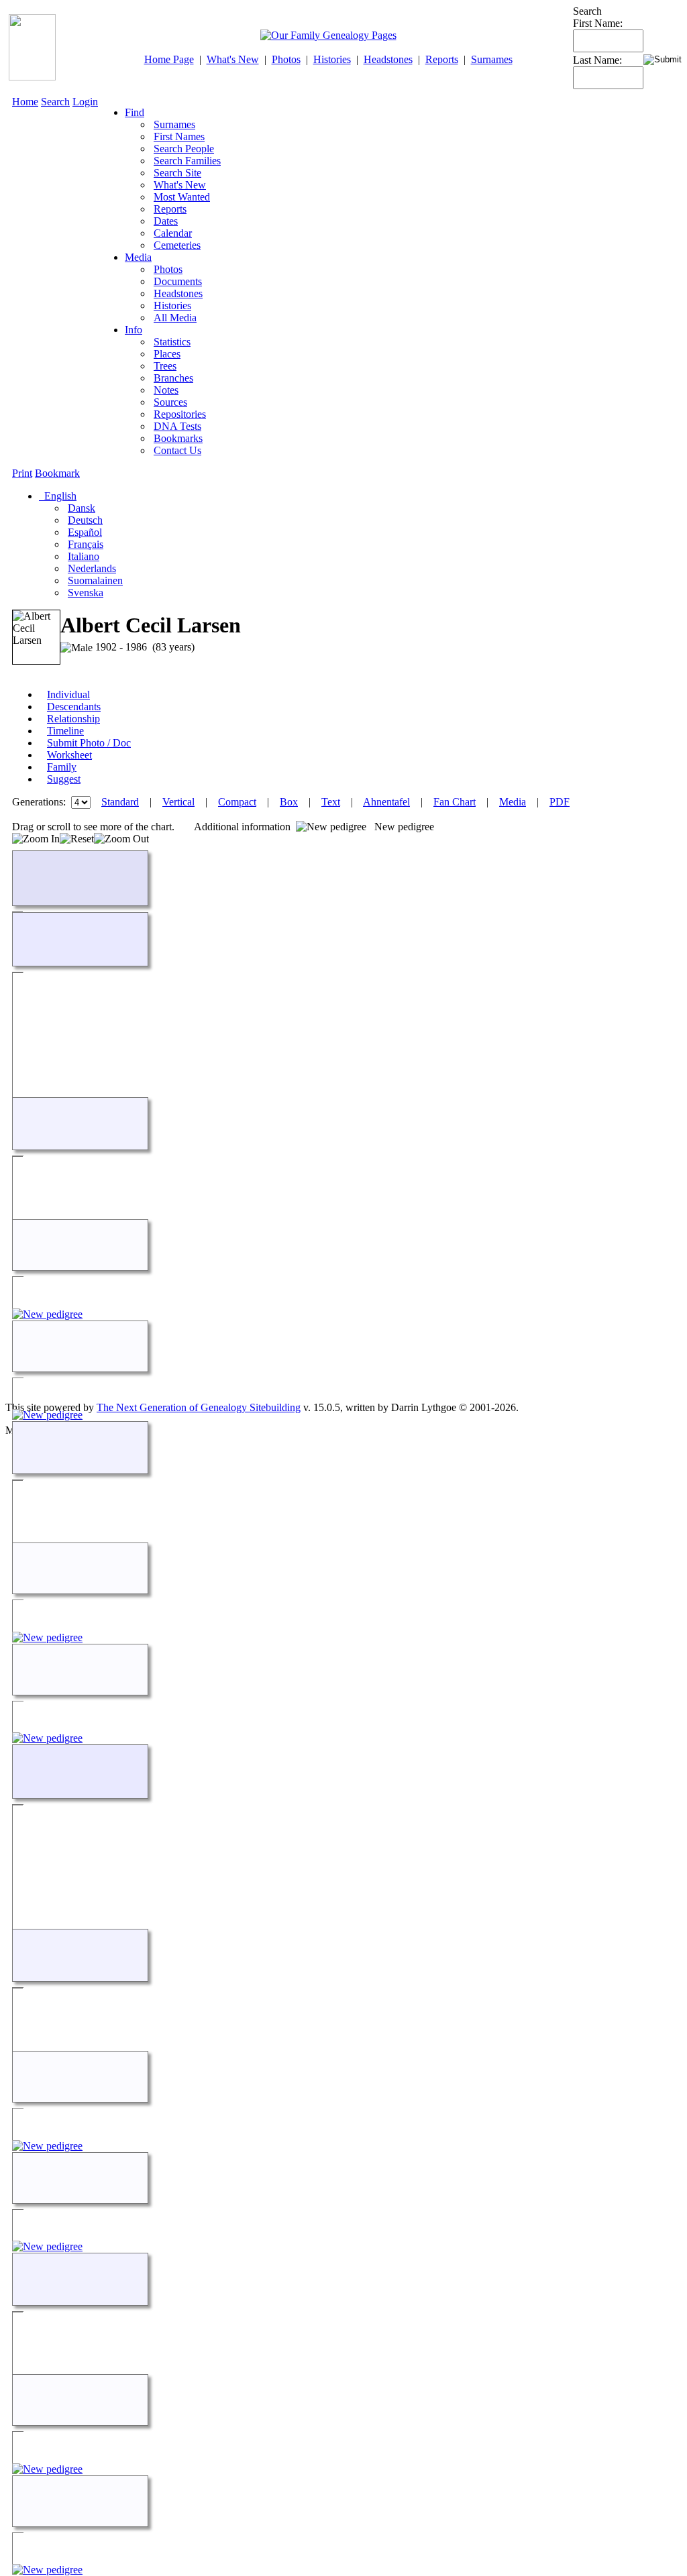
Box (289, 802)
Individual (68, 694)
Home (25, 102)
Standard (120, 802)
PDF (560, 802)
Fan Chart (455, 802)
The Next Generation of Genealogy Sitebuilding (199, 1407)
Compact (237, 802)
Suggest (64, 779)
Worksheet (69, 755)
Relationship (73, 719)
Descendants (74, 707)
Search (55, 102)
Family (62, 767)
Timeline (65, 731)
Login (85, 102)
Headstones (388, 59)
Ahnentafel (386, 802)
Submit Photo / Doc (89, 743)
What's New (233, 59)
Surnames (492, 59)
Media (138, 257)
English (59, 496)
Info (134, 330)
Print (22, 473)
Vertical (178, 802)
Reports (442, 59)
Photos (286, 59)
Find (135, 112)
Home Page (169, 59)
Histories (332, 59)
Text (331, 802)
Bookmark (57, 473)
